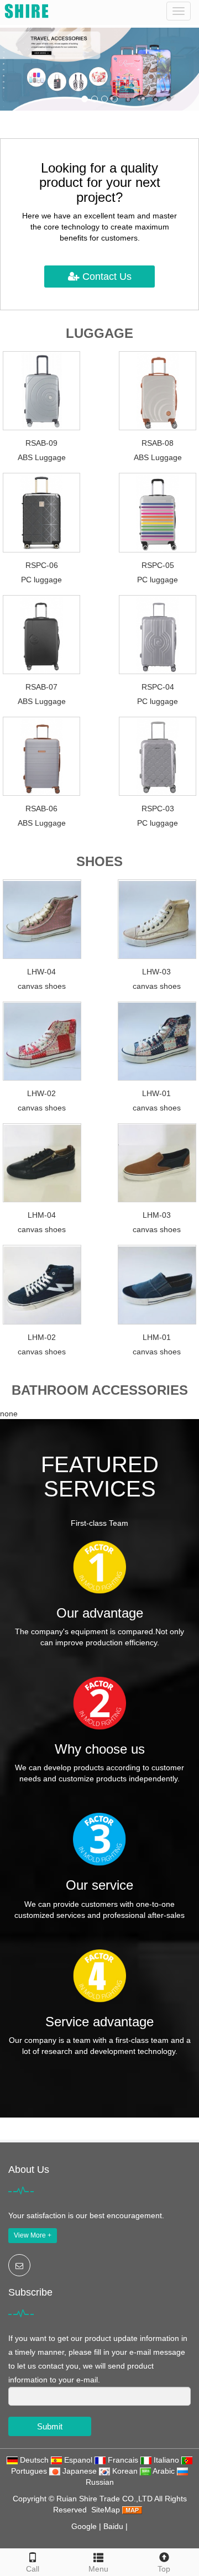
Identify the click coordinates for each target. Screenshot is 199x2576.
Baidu (113, 2526)
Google (84, 2526)
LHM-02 (42, 1337)
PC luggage (41, 580)
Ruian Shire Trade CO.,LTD (105, 2499)
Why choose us (100, 1749)
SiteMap (106, 2510)
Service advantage (99, 2022)
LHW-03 (156, 972)
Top (164, 2569)
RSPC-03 (158, 809)
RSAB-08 (158, 443)
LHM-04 (42, 1215)
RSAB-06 (41, 809)
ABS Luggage (42, 457)
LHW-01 (156, 1093)
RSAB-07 (41, 687)
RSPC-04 (158, 687)
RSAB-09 (41, 443)
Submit (50, 2426)
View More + (33, 2235)
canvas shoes (42, 986)
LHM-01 (157, 1337)
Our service (99, 1885)
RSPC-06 (42, 565)
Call (33, 2569)
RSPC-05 (158, 565)
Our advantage (100, 1613)
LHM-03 (157, 1215)
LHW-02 (41, 1093)
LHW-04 (41, 972)
